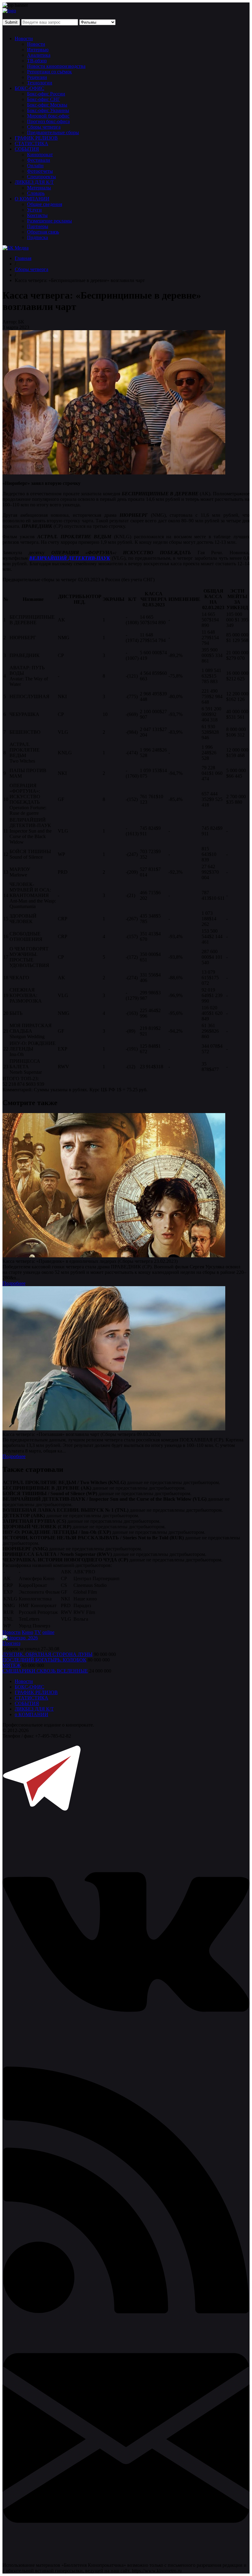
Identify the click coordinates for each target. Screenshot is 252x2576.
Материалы (39, 188)
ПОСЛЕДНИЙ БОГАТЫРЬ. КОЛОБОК (44, 1660)
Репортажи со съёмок (49, 72)
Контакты (37, 215)
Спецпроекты (41, 177)
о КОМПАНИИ (31, 1714)
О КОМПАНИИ (32, 199)
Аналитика (39, 55)
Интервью (38, 50)
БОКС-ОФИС (30, 88)
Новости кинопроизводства (56, 66)
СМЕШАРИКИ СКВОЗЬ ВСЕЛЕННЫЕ (45, 1671)
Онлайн (35, 166)
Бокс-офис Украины (48, 110)
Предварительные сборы (53, 132)
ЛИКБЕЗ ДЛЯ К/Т (34, 182)
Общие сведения (45, 204)
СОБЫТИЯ (27, 149)
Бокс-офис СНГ (43, 99)
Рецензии (37, 77)
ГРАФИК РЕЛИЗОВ (36, 138)
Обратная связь (43, 232)
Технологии (40, 83)
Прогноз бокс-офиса (48, 121)
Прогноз (11, 1643)
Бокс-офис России (46, 94)
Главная (23, 258)
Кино (28, 1632)
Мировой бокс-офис (48, 116)
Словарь (36, 193)
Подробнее (14, 1283)
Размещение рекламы (49, 221)
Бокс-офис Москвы (47, 105)
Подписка (37, 237)
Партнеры (38, 226)
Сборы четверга (44, 127)
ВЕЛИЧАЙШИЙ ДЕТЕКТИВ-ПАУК (70, 558)
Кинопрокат (40, 155)
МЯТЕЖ (12, 1665)
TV (38, 1632)
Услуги (34, 210)
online (48, 1632)
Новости (24, 39)
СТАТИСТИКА (31, 143)
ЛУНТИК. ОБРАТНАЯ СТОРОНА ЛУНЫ (47, 1654)
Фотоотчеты (40, 171)
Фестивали (39, 160)
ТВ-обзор (37, 61)
